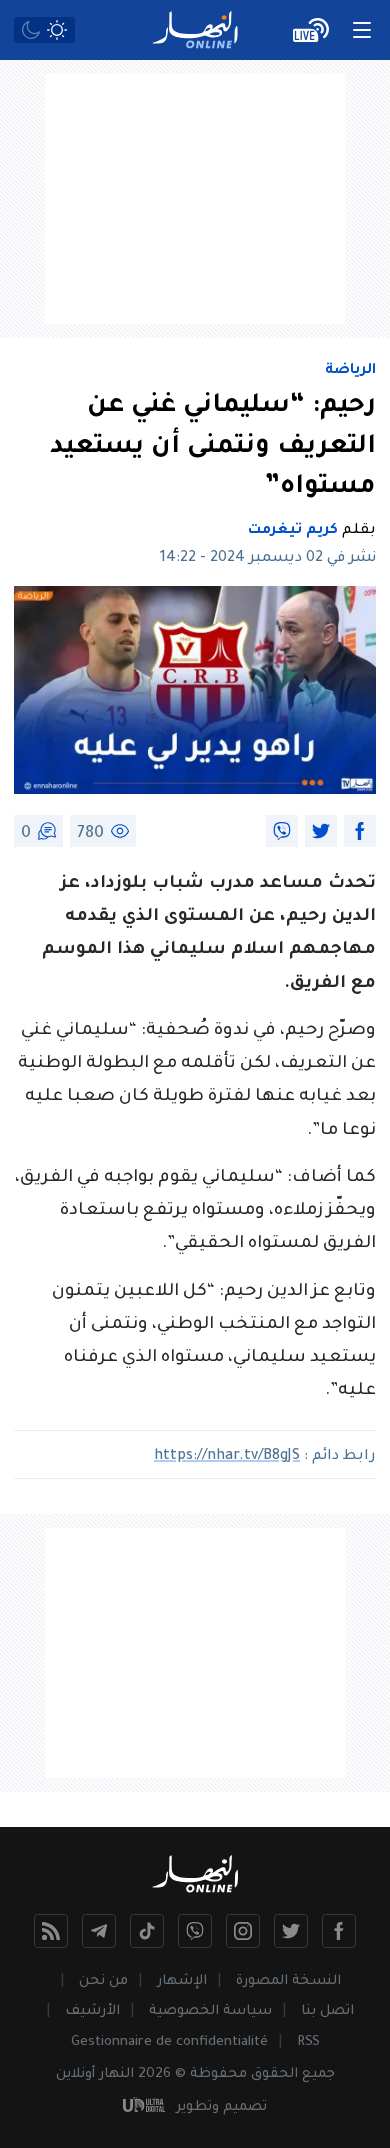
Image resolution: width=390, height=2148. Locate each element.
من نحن (103, 1981)
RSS (308, 2042)
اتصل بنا (327, 2011)
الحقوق (274, 2074)
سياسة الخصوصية (210, 2011)
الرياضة (350, 371)
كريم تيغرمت (293, 531)
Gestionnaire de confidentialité (169, 2042)
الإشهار (182, 1981)
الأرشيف (92, 2011)
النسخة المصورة (288, 1981)
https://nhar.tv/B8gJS (227, 1457)
